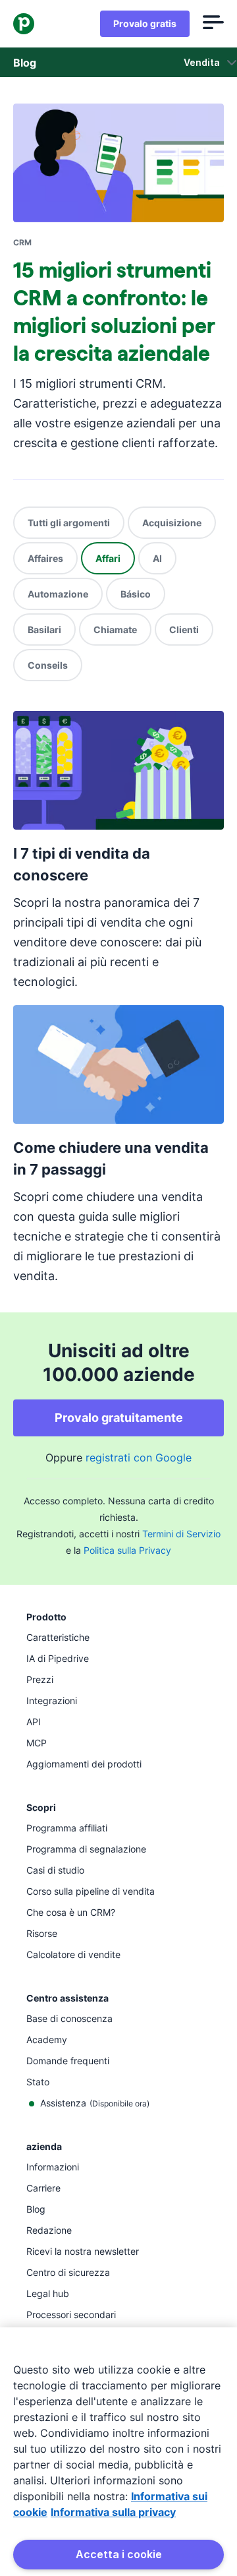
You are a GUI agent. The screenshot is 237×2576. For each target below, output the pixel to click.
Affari (108, 558)
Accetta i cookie (119, 2554)
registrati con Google (139, 1457)
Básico (136, 594)
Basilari (44, 629)
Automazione (58, 594)
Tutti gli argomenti (69, 523)
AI (157, 558)
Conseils (48, 665)
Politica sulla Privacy (127, 1550)
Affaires (45, 558)
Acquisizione (172, 523)
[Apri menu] (213, 24)
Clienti (184, 629)
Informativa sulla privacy (113, 2512)
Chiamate (115, 629)
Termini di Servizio (181, 1534)
